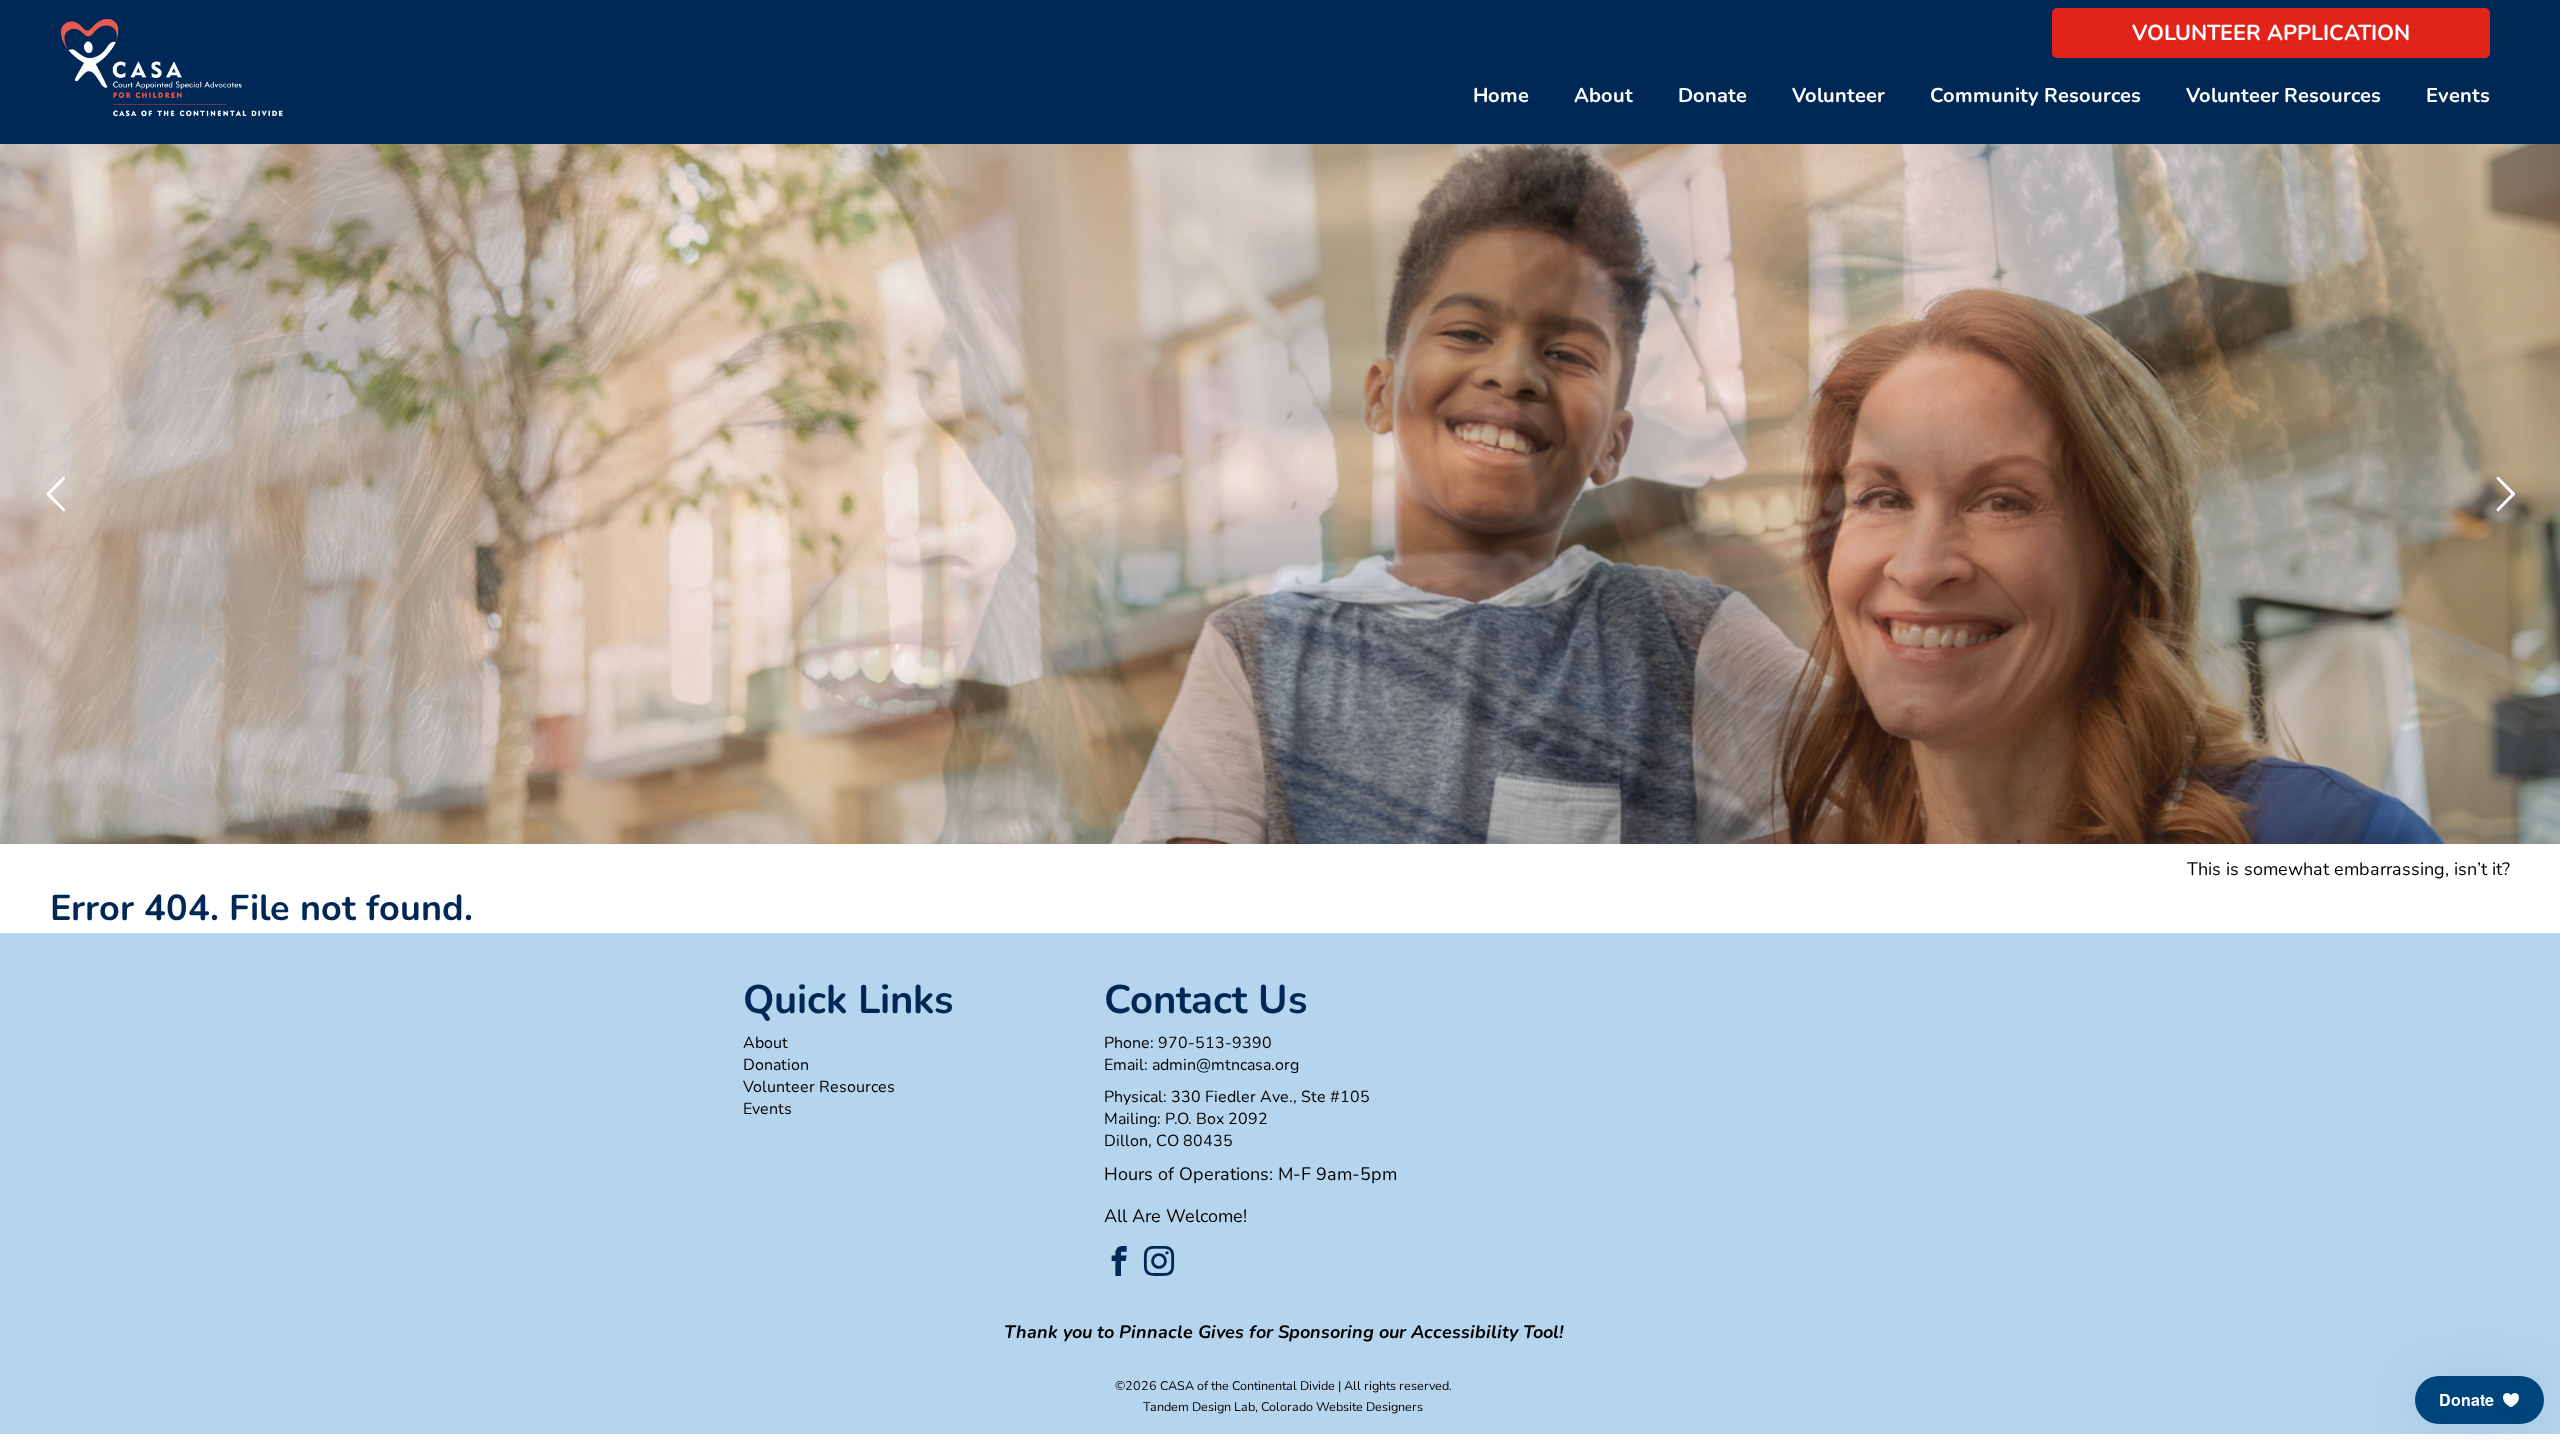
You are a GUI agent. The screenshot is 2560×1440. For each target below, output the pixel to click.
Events (2458, 95)
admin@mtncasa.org (1225, 1065)
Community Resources (2035, 95)
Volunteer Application (2271, 33)
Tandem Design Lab (1199, 1406)
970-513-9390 (1215, 1043)
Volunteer (1838, 95)
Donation (776, 1065)
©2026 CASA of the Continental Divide (1225, 1385)
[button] (2479, 1400)
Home (1501, 95)
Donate (1712, 95)
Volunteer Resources (2283, 95)
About (1603, 95)
